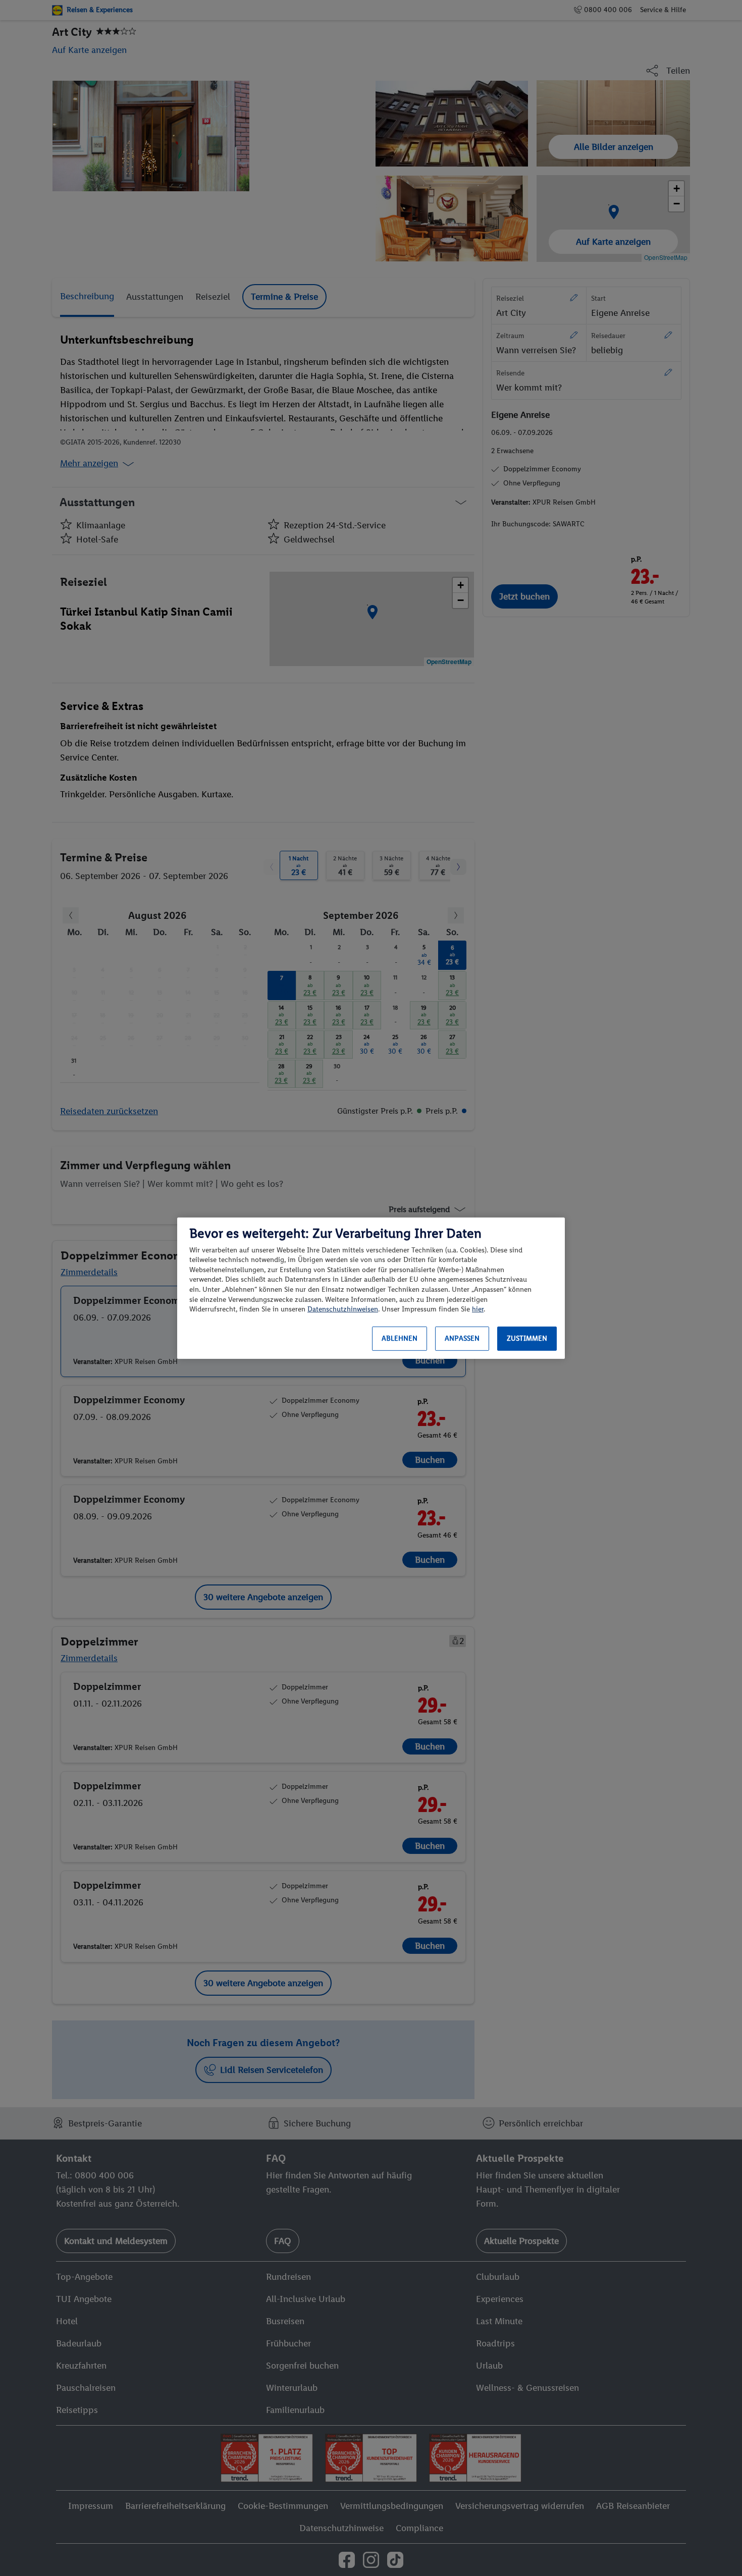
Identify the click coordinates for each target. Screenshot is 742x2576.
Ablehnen (400, 1338)
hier (478, 1309)
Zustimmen (527, 1338)
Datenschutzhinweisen (343, 1309)
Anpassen (462, 1338)
